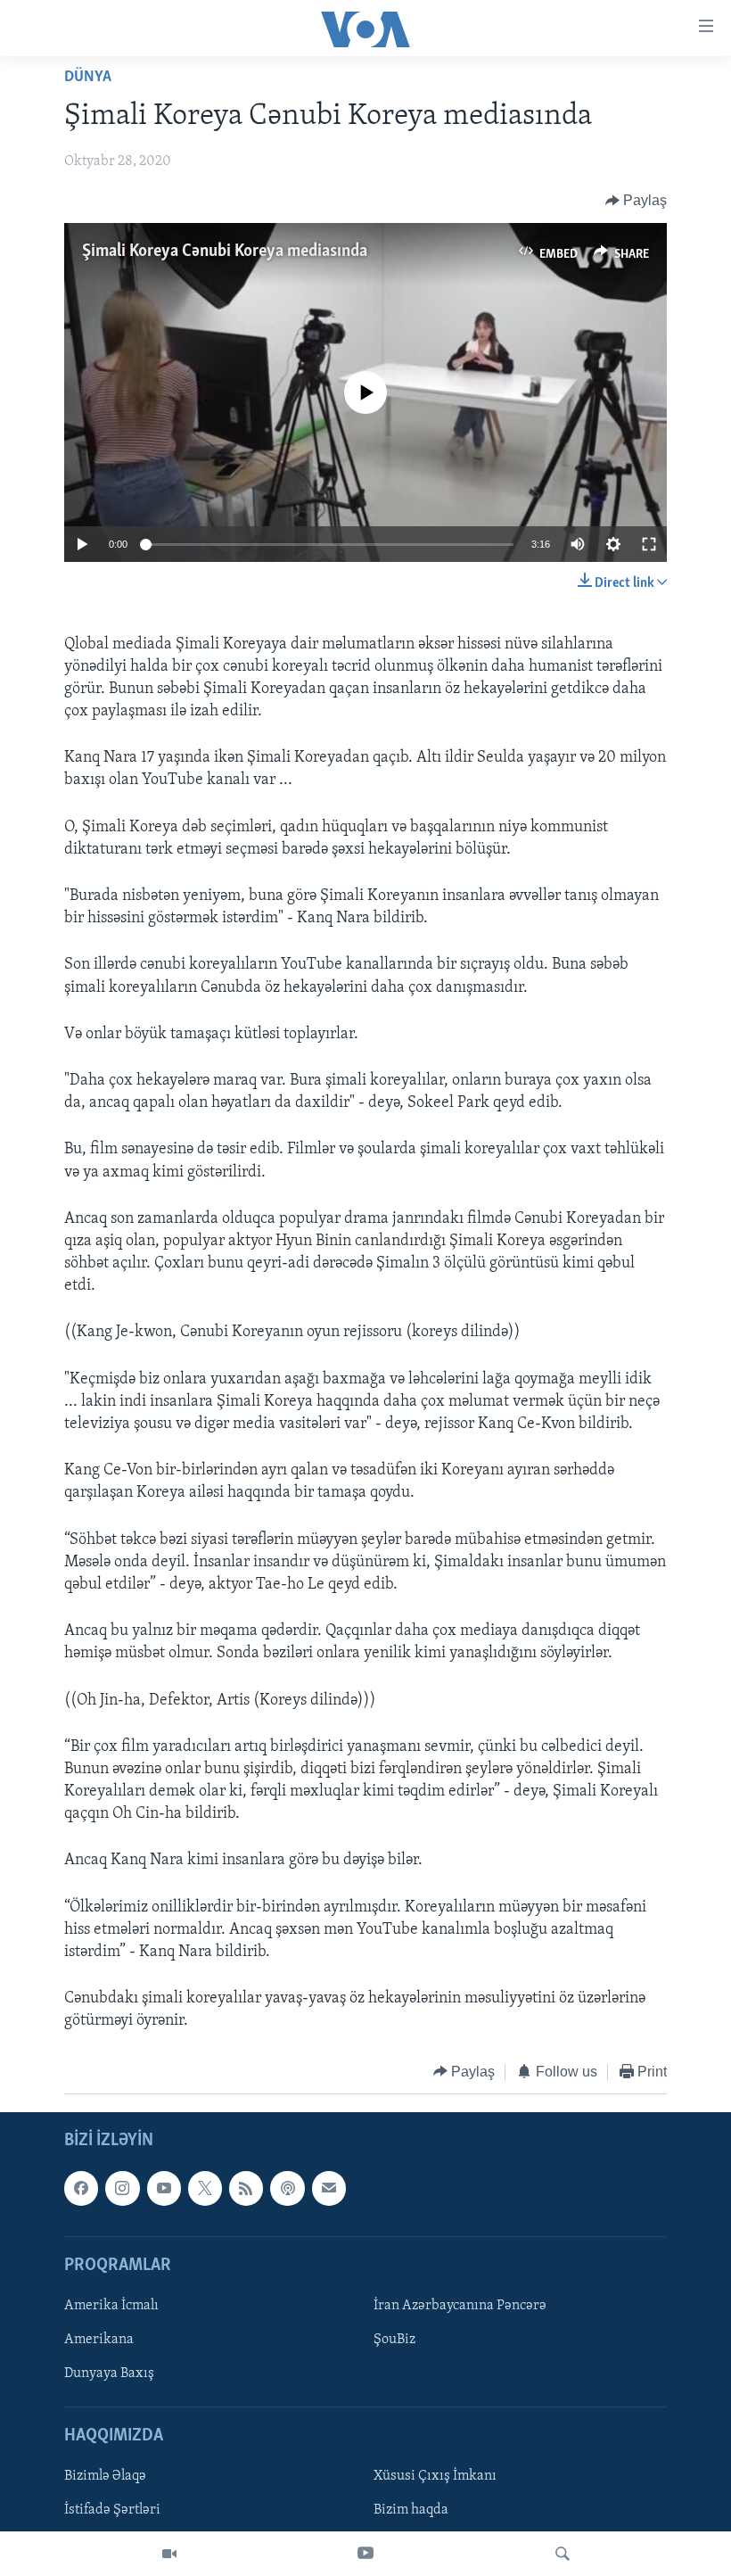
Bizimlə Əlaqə (105, 2477)
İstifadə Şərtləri (112, 2511)
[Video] (169, 2554)
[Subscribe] (329, 2188)
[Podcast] (287, 2188)
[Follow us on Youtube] (164, 2188)
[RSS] (246, 2188)
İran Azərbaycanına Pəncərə (460, 2306)
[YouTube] (365, 2554)
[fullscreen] (649, 544)
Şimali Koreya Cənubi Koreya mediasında (225, 252)
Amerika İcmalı (111, 2306)
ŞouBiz (394, 2340)
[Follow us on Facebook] (81, 2188)
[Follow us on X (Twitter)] (205, 2188)
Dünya (88, 78)
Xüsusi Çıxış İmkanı (435, 2477)
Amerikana (99, 2340)
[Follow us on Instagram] (122, 2188)
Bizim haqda (411, 2511)
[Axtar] (563, 2554)
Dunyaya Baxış (109, 2374)
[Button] (637, 201)
